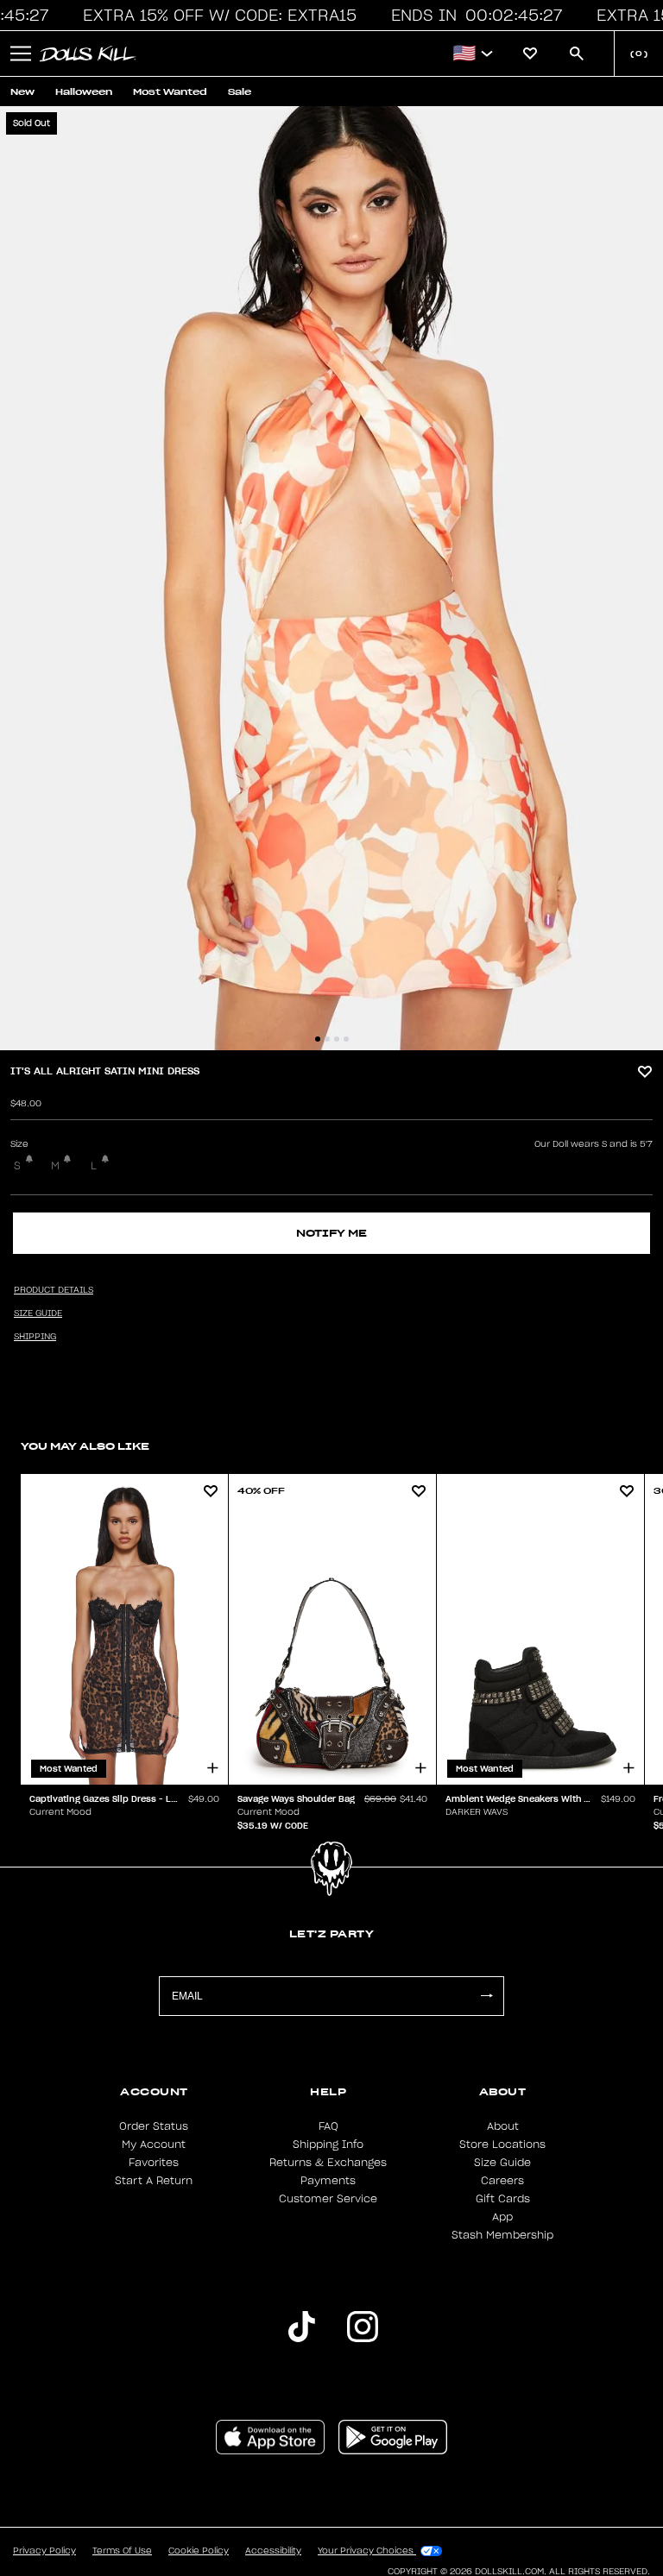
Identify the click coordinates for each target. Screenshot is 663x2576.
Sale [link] (240, 92)
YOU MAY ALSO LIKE (85, 1446)
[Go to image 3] (337, 1039)
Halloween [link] (84, 92)
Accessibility (273, 2551)
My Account (154, 2145)
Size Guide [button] (38, 1313)
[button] (218, 16)
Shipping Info (328, 2145)
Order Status (154, 2126)
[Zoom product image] (331, 578)
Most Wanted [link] (170, 92)
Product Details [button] (54, 1290)
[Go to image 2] (327, 1039)
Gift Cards (503, 2199)
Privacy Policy (44, 2551)
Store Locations (502, 2145)
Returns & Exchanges (328, 2163)
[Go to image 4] (346, 1039)
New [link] (22, 92)
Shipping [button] (35, 1337)
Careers (502, 2181)
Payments (328, 2181)
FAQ (328, 2126)
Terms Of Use (122, 2551)
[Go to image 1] (318, 1039)
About (503, 2126)
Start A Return (154, 2181)
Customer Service (328, 2199)
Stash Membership (502, 2235)
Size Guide (502, 2163)
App (502, 2217)
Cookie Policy (199, 2551)
